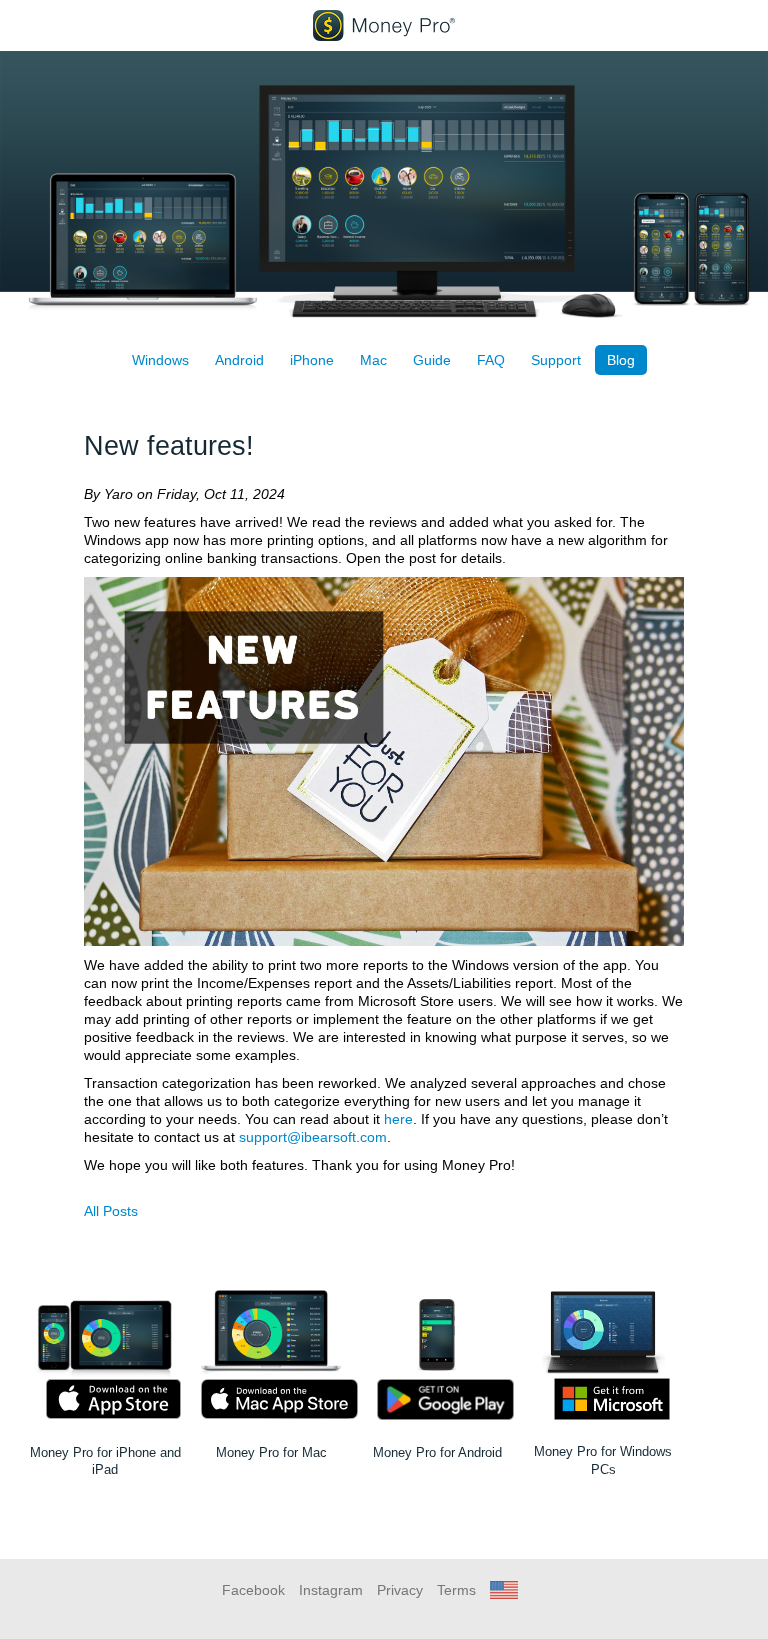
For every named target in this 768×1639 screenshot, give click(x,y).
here (398, 1119)
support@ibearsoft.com (313, 1137)
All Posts (111, 1211)
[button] (504, 1590)
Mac (373, 360)
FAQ (491, 360)
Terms (456, 1590)
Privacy (400, 1590)
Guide (432, 360)
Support (556, 360)
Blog (621, 360)
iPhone (312, 360)
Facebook (253, 1590)
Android (239, 360)
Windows (160, 360)
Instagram (331, 1590)
